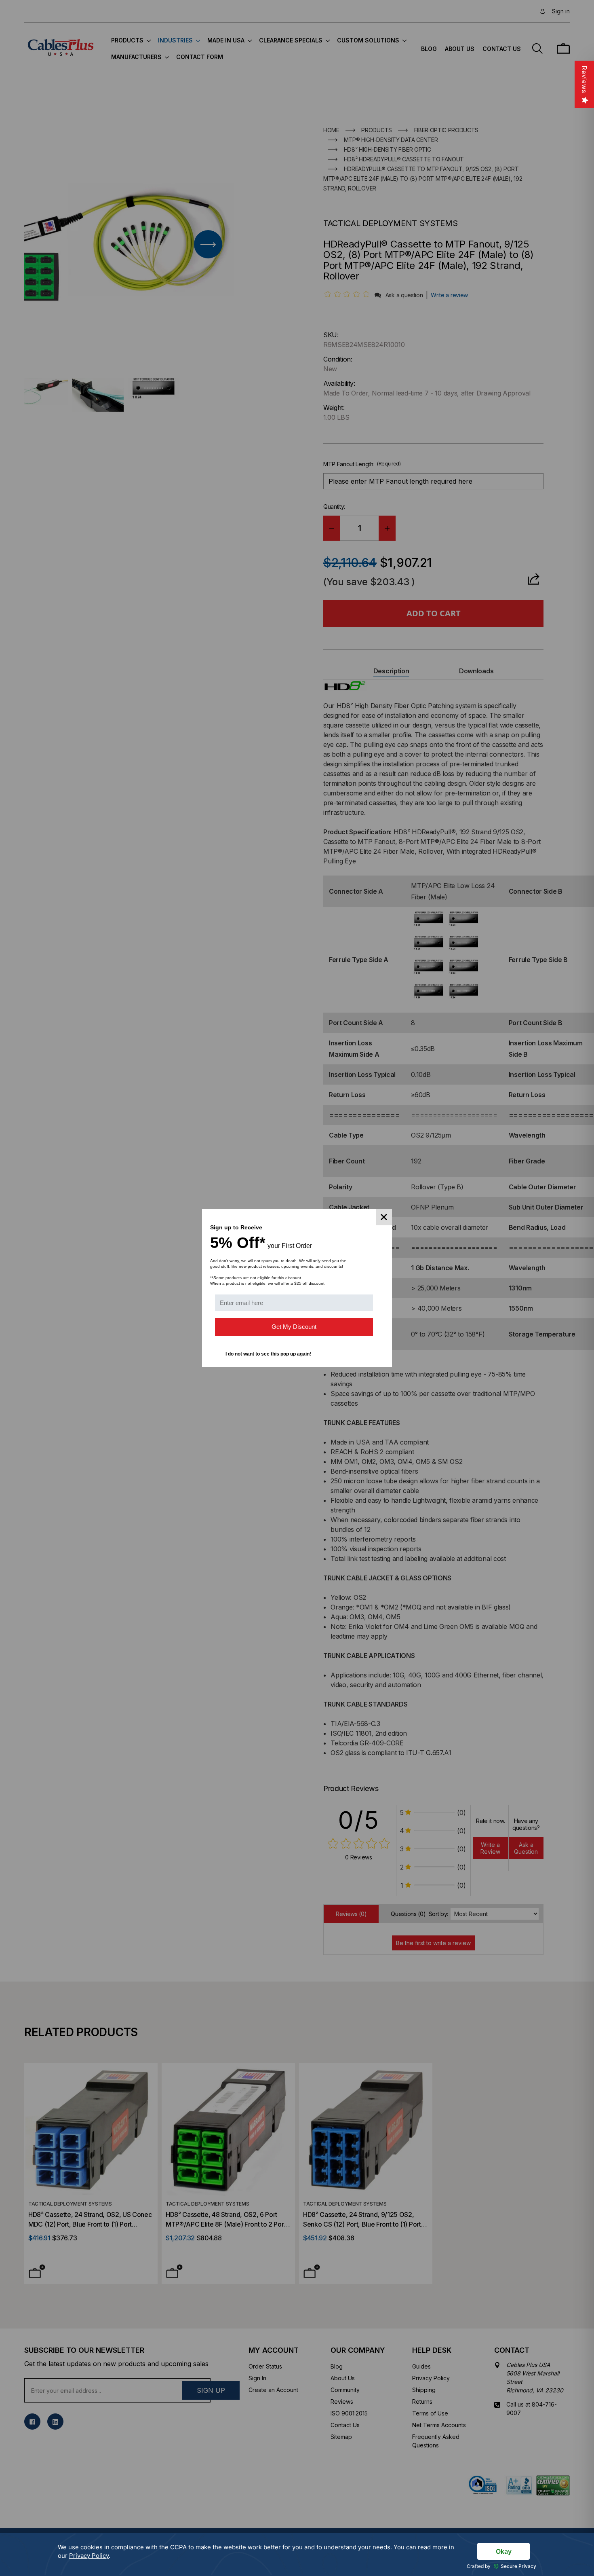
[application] (297, 2554)
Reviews (584, 79)
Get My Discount (294, 1327)
